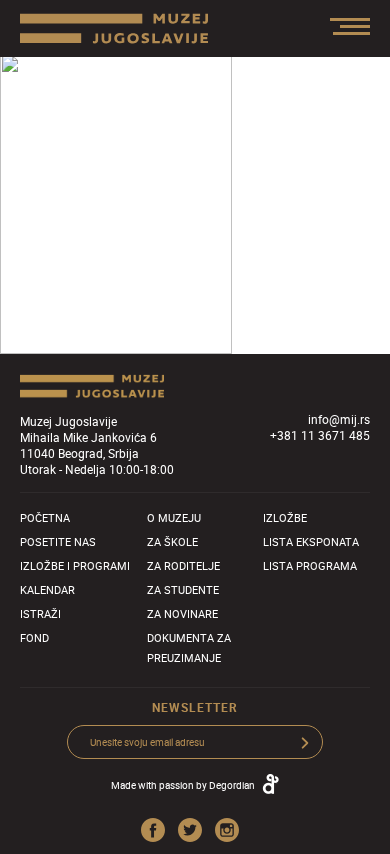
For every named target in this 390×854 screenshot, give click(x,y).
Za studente (183, 589)
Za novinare (182, 613)
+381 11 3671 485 (320, 435)
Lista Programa (310, 565)
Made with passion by (183, 785)
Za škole (172, 541)
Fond (34, 637)
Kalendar (47, 589)
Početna (45, 517)
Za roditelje (183, 565)
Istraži (40, 613)
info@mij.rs (339, 419)
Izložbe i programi (75, 565)
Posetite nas (58, 541)
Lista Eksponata (311, 541)
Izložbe (285, 517)
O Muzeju (174, 517)
